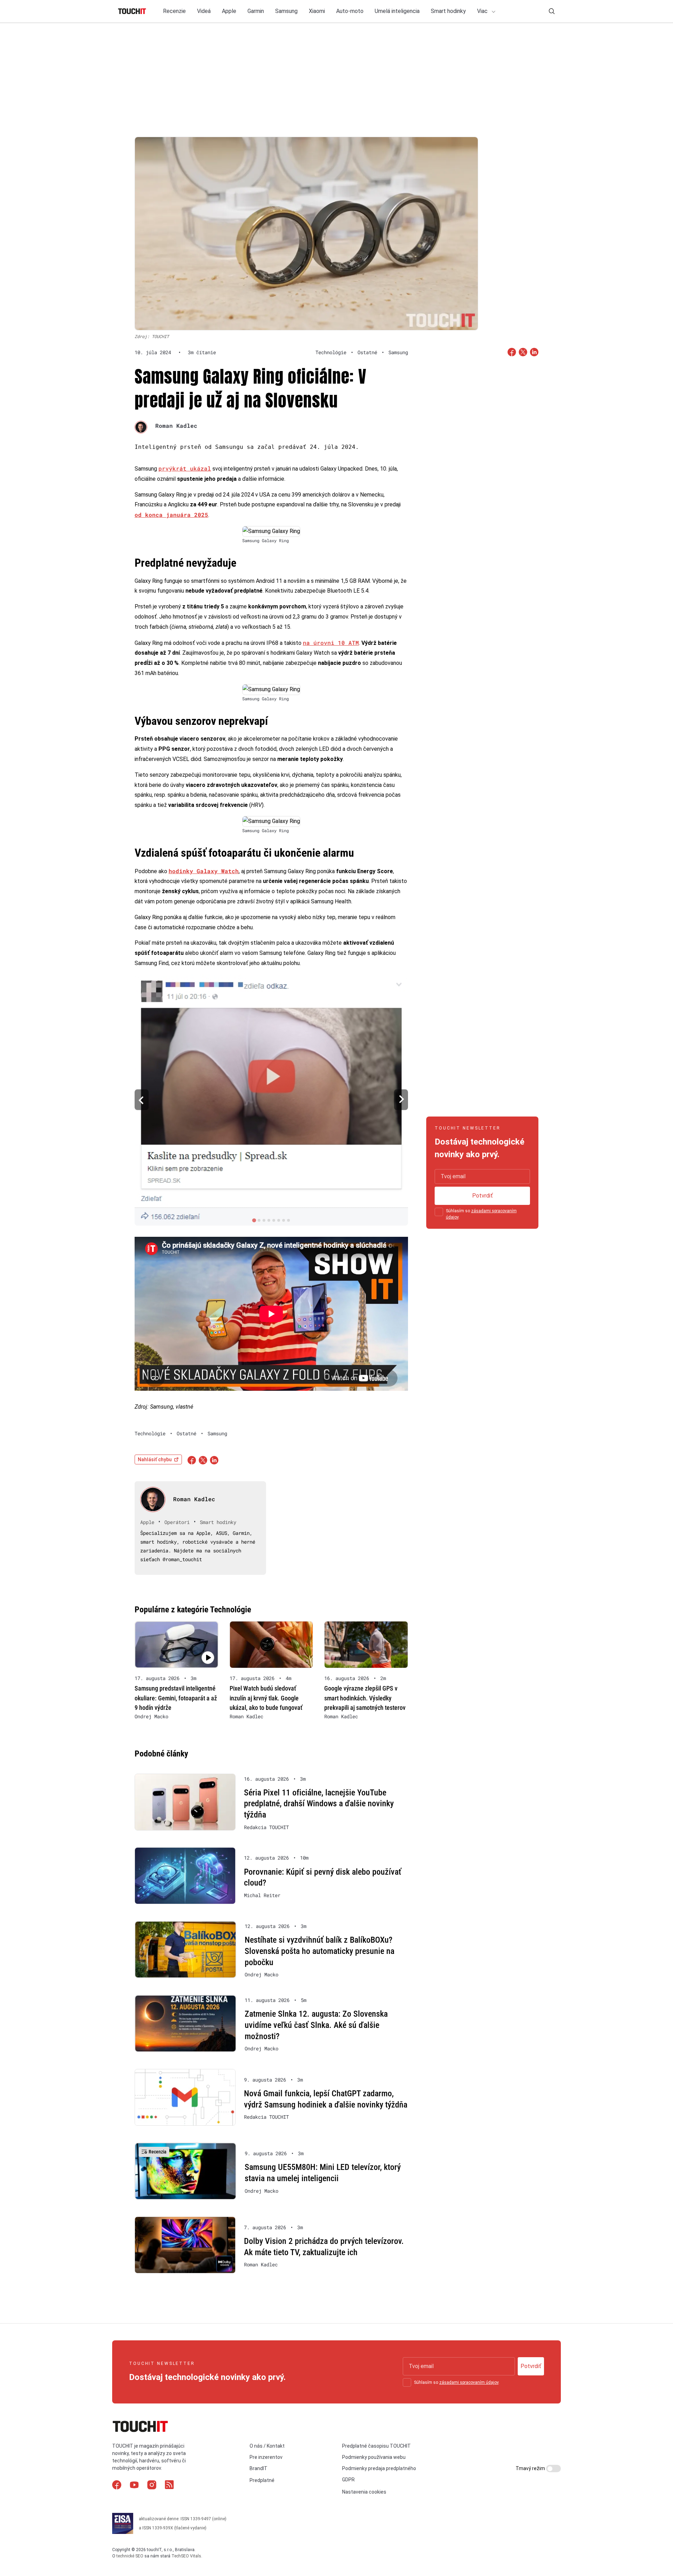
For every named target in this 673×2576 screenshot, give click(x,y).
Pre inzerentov (266, 2457)
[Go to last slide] (142, 1100)
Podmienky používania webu (374, 2457)
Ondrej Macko (151, 1717)
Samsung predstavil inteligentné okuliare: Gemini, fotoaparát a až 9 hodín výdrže (176, 1698)
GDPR (348, 2480)
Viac (483, 11)
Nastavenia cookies (364, 2492)
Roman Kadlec (176, 426)
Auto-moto (350, 11)
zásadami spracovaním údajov (469, 2382)
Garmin (256, 11)
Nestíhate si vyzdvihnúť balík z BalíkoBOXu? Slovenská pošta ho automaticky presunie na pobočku (319, 1951)
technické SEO (130, 2556)
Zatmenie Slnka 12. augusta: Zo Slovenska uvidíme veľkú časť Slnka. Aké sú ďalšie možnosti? (316, 2025)
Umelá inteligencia (397, 11)
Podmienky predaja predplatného (379, 2468)
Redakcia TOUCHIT (266, 1827)
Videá (204, 11)
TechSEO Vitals (186, 2556)
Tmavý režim (531, 2468)
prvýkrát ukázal (185, 468)
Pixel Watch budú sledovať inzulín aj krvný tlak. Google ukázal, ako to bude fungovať (266, 1698)
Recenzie (174, 11)
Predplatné (262, 2480)
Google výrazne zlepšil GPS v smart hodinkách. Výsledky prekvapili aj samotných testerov (365, 1698)
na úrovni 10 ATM (331, 643)
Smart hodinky (448, 11)
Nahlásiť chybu (155, 1459)
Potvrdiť (482, 1196)
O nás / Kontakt (267, 2446)
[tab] (254, 1220)
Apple (229, 11)
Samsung (286, 11)
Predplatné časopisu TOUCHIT (376, 2446)
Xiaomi (317, 11)
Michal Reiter (262, 1895)
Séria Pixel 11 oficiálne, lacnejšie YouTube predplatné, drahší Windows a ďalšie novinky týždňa (319, 1804)
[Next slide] (401, 1100)
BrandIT (259, 2468)
